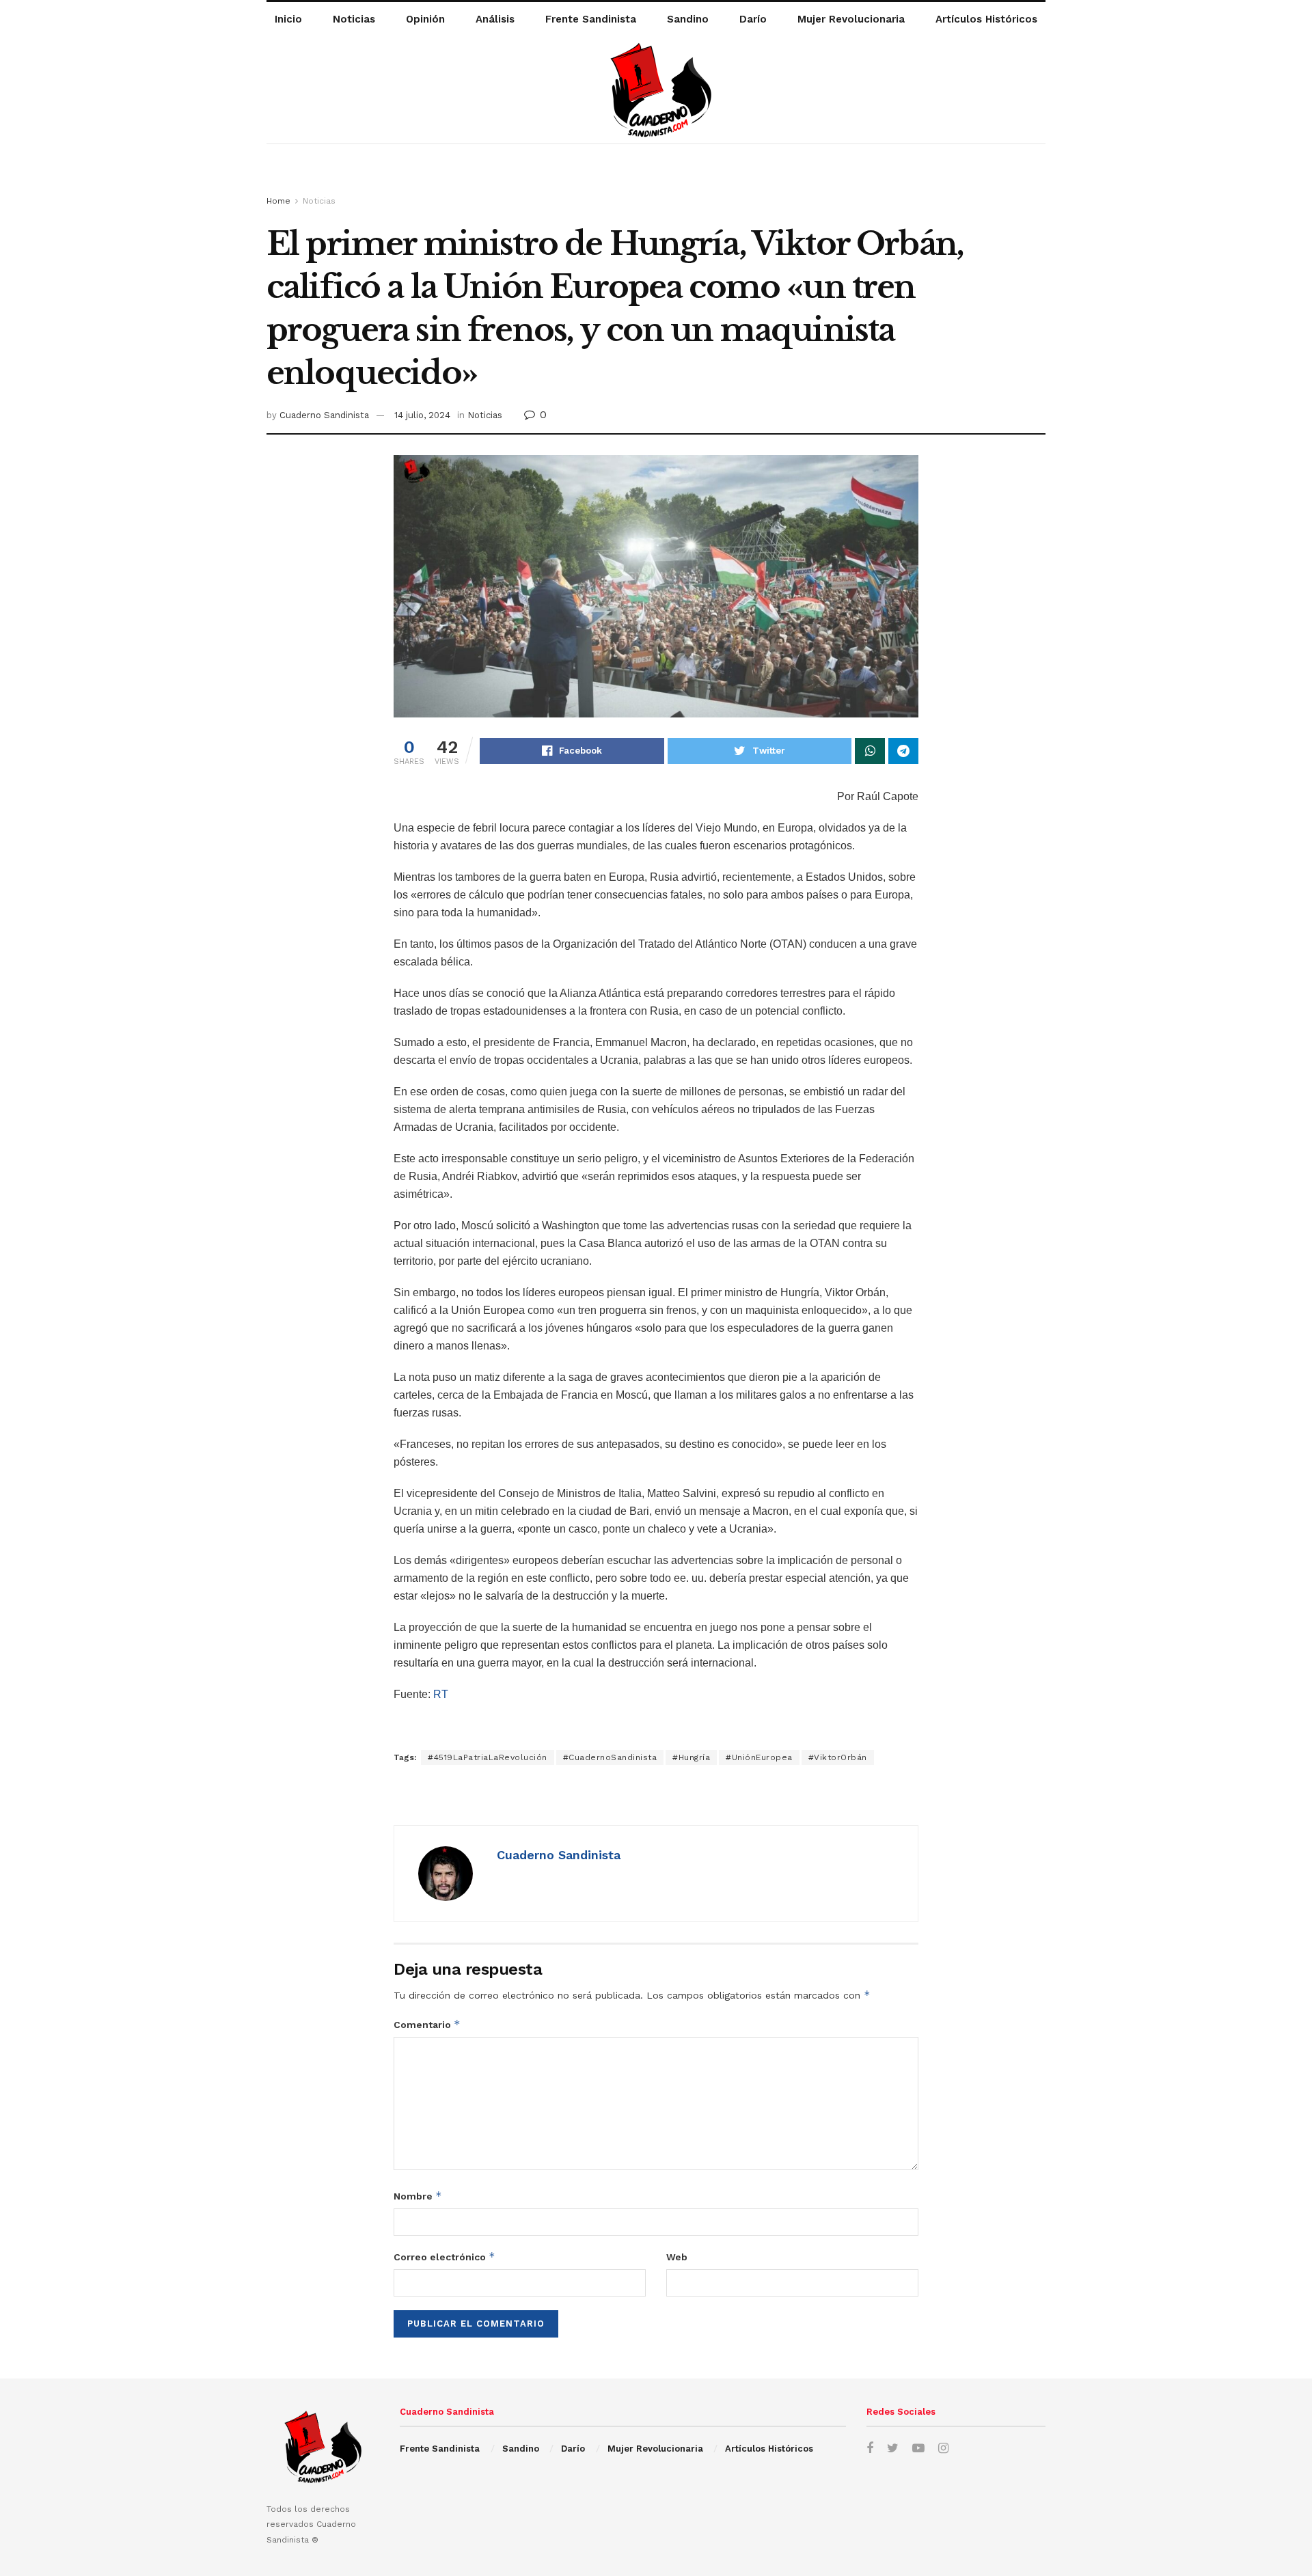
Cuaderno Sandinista (324, 415)
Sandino (688, 19)
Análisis (495, 19)
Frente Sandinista (591, 19)
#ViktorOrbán (838, 1757)
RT (441, 1694)
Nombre (418, 2196)
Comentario (427, 2024)
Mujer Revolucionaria (851, 19)
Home (278, 201)
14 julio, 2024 (422, 415)
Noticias (354, 19)
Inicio (288, 19)
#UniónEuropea (759, 1757)
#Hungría (691, 1757)
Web (677, 2257)
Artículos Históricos (986, 19)
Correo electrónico (445, 2257)
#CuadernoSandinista (610, 1757)
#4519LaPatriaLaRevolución (488, 1757)
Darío (753, 19)
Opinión (425, 19)
